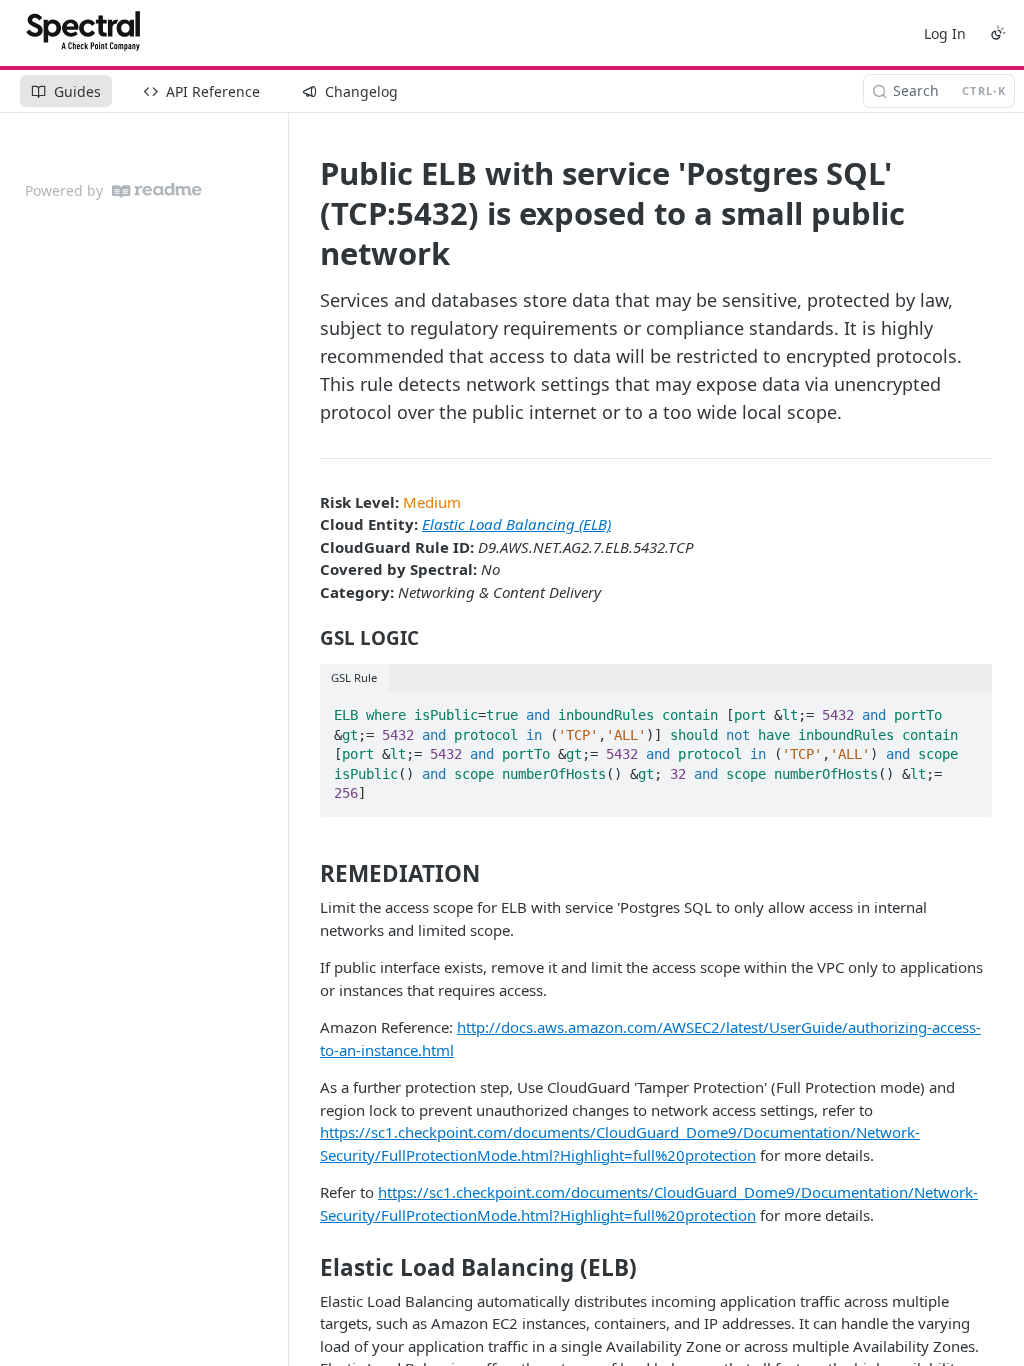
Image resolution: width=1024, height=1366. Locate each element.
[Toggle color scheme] (998, 33)
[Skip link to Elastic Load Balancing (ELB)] (306, 1268)
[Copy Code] (968, 709)
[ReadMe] (157, 190)
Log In (945, 33)
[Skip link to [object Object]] (306, 638)
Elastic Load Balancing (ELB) (516, 524)
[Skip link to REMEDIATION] (306, 874)
